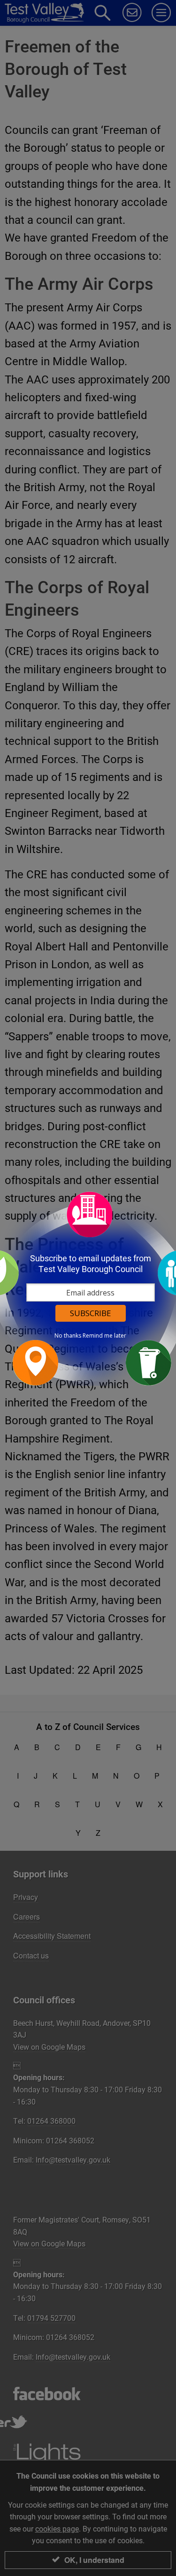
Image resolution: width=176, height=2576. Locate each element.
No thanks (68, 1336)
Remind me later (104, 1336)
